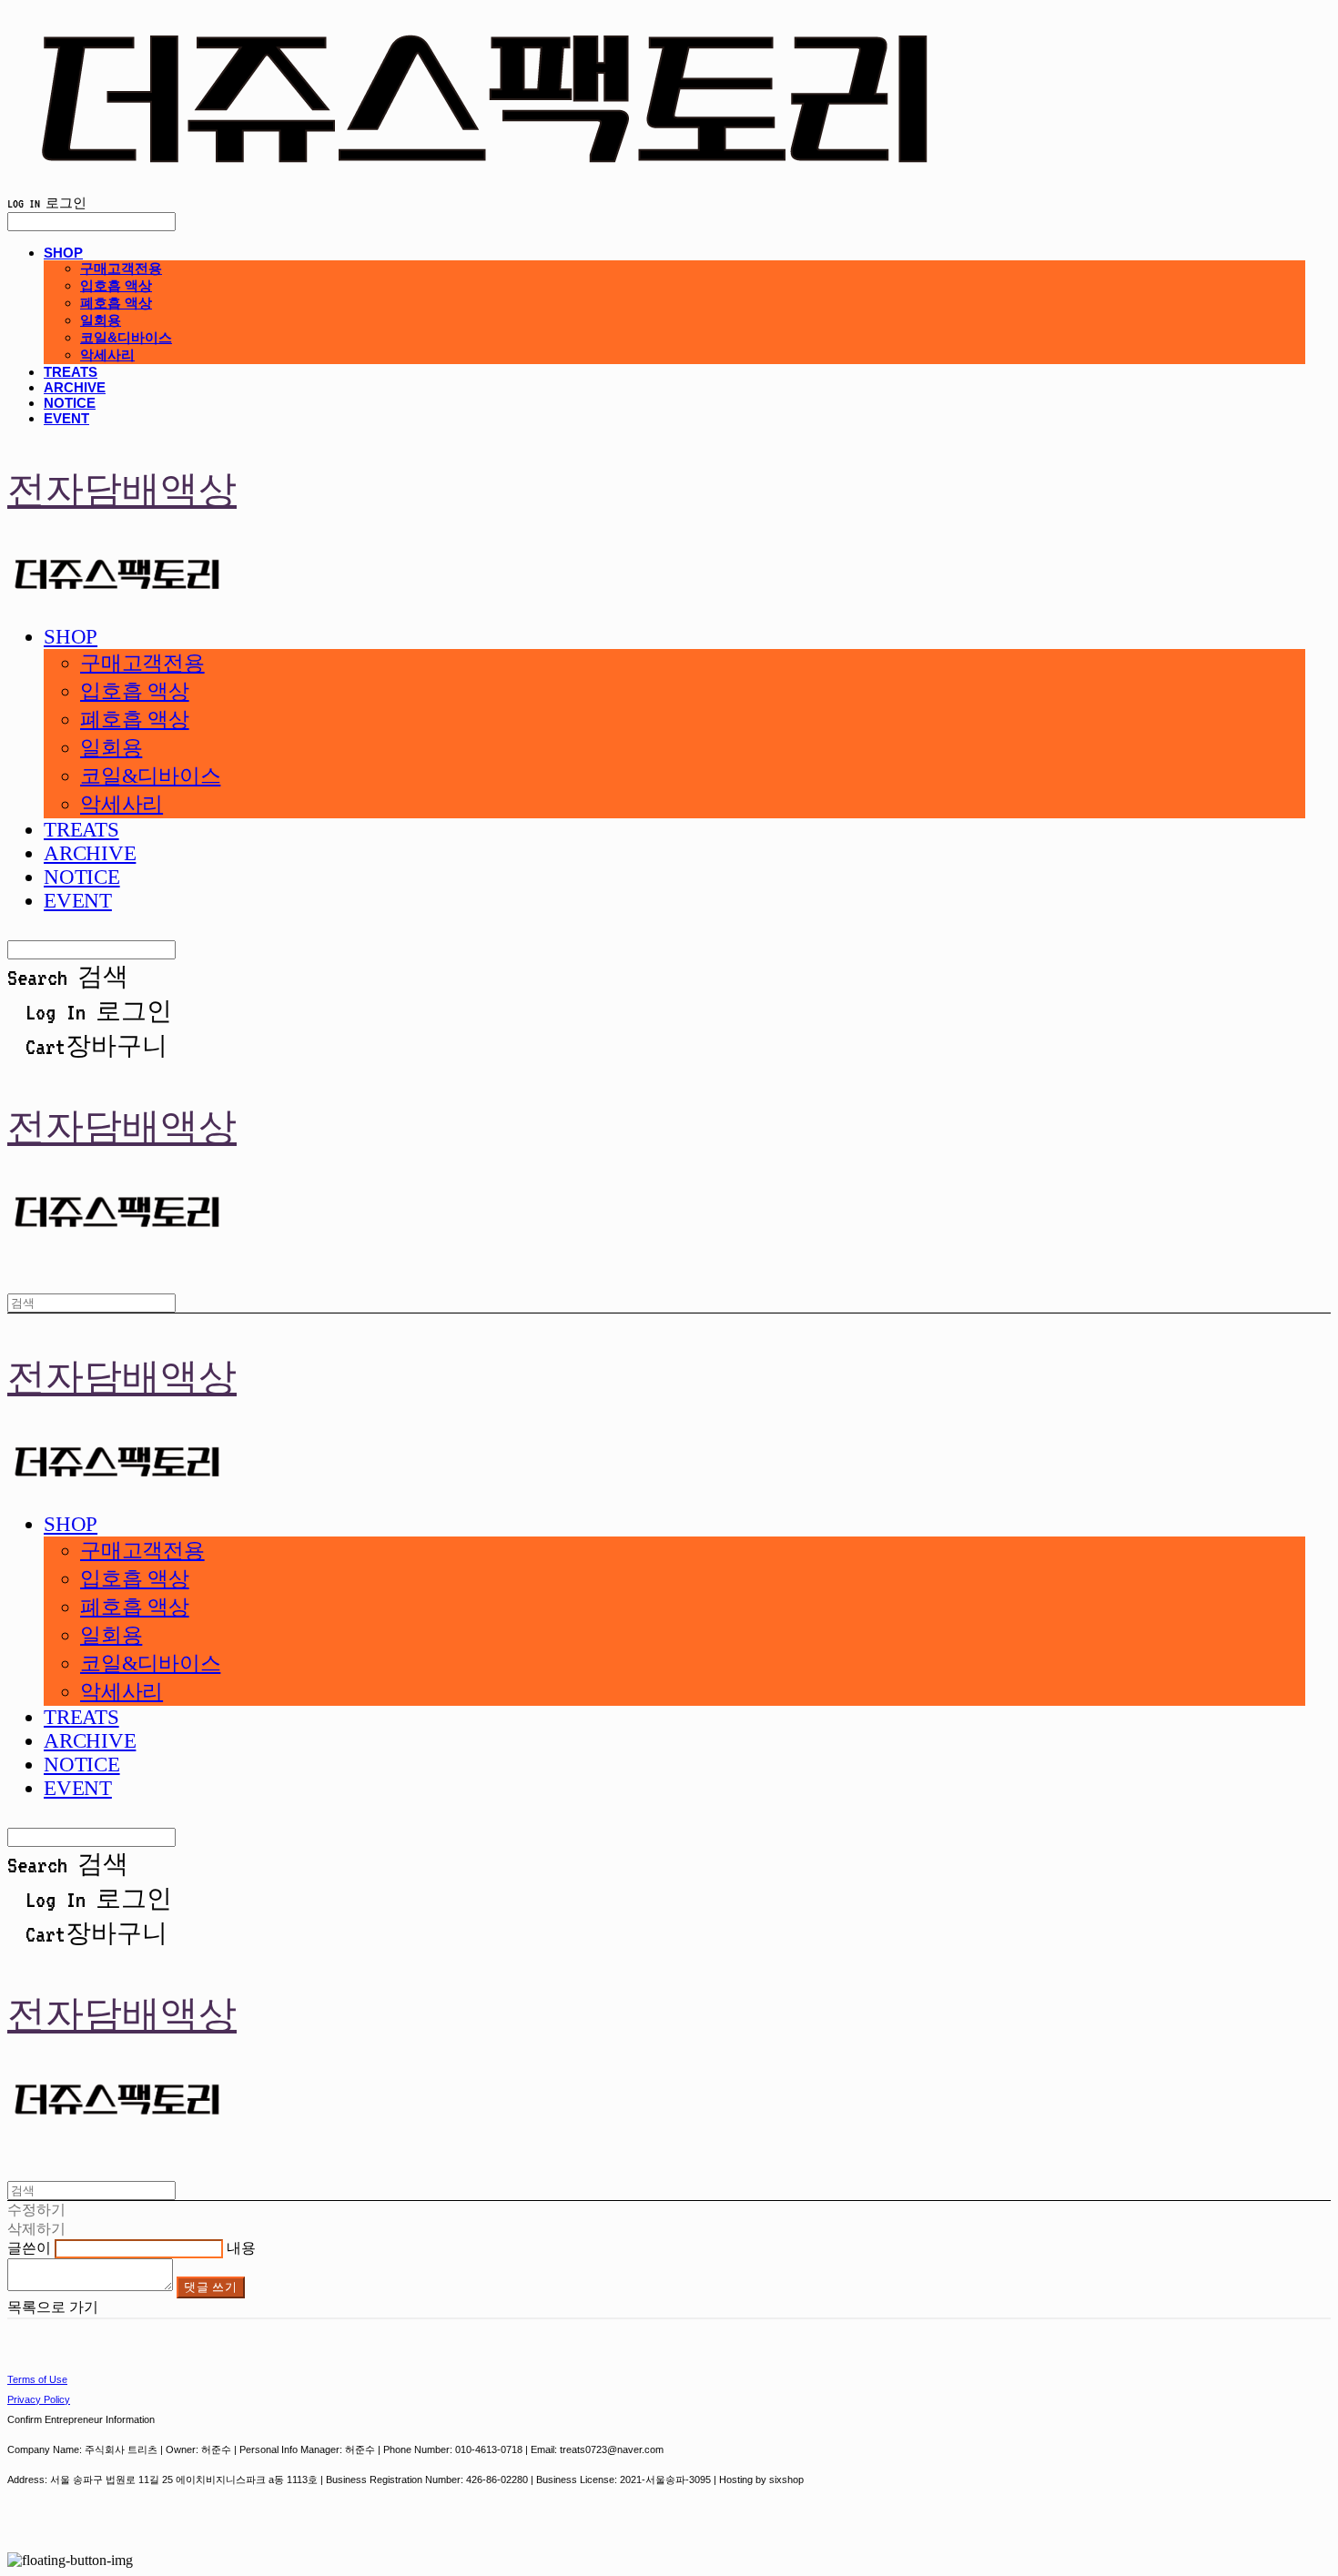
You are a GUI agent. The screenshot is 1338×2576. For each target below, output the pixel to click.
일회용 (101, 320)
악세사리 (107, 355)
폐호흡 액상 (116, 303)
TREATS (71, 372)
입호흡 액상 (116, 285)
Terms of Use (37, 2379)
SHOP (63, 253)
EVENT (66, 418)
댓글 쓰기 (211, 2287)
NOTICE (70, 403)
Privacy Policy (39, 2399)
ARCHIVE (75, 387)
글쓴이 (29, 2248)
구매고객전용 (121, 268)
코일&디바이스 (126, 337)
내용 (241, 2248)
